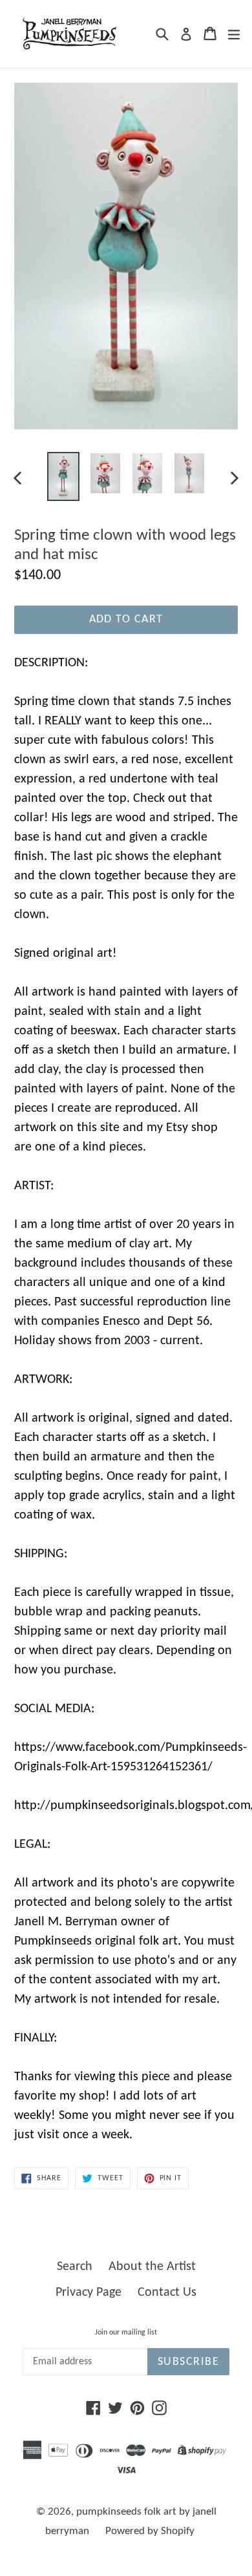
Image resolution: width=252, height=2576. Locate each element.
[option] (63, 476)
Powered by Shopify (150, 2531)
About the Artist (152, 2267)
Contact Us (167, 2293)
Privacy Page (89, 2293)
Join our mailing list (126, 2333)
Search (75, 2267)
